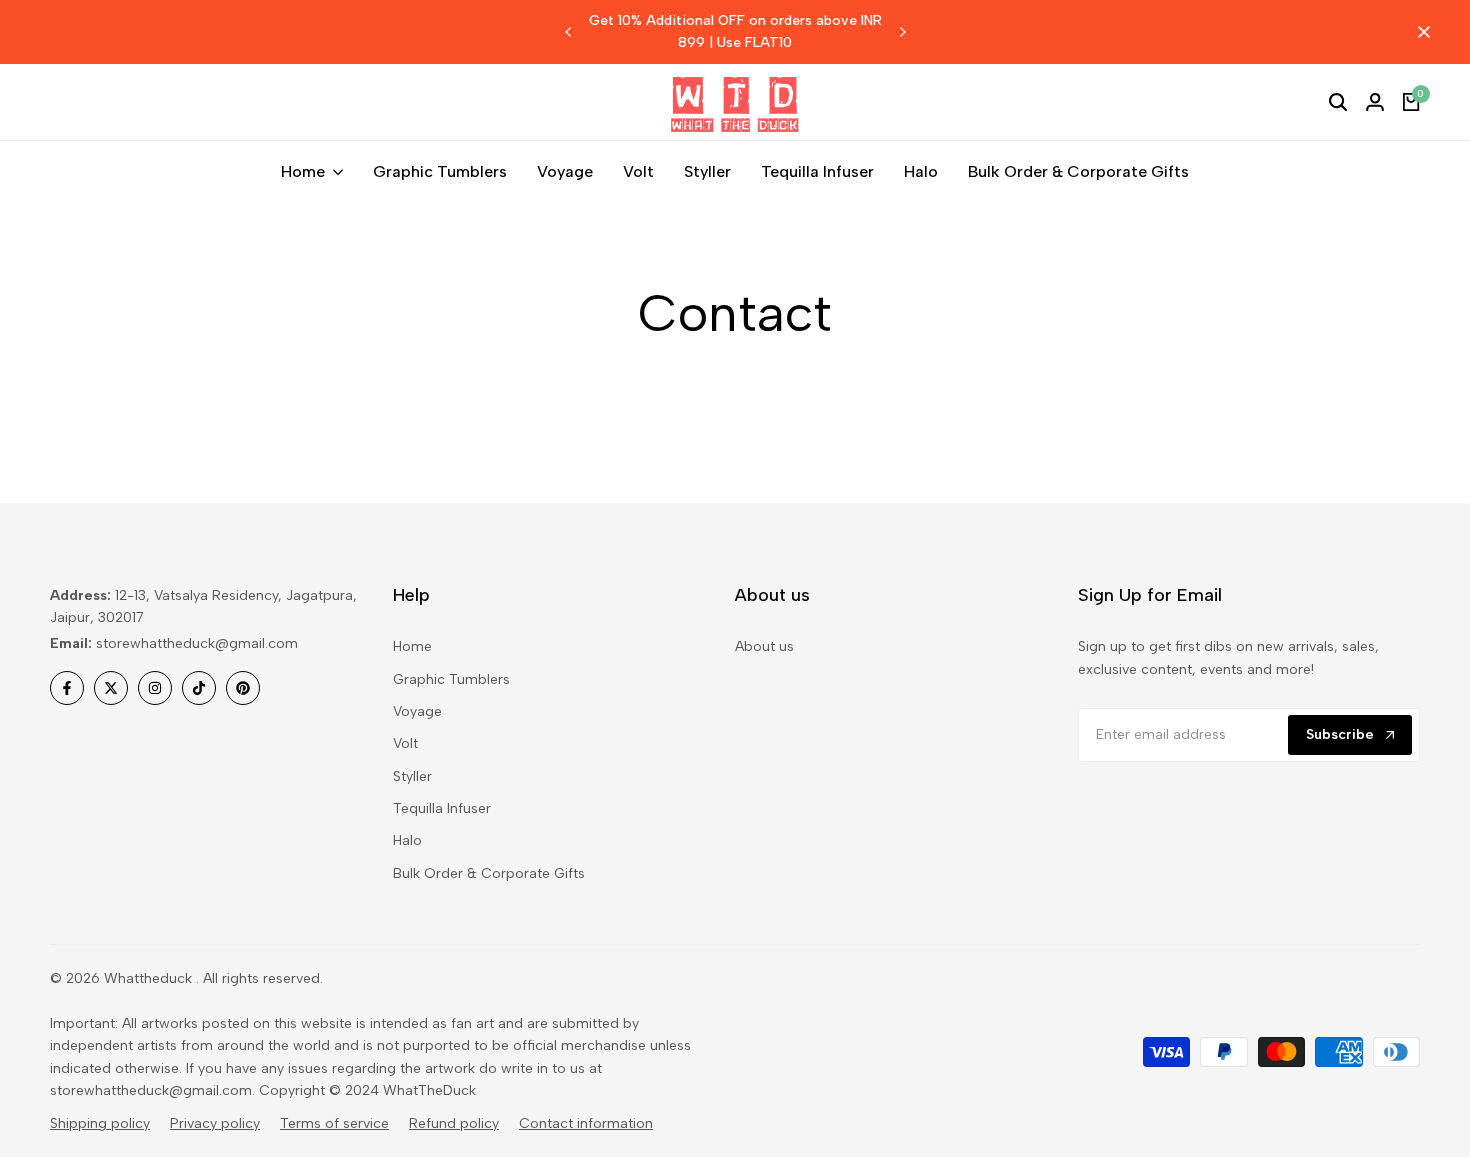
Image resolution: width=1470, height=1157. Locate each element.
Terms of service (334, 1123)
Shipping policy (100, 1123)
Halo (407, 840)
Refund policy (454, 1123)
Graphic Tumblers (451, 679)
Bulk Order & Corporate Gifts (489, 873)
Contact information (586, 1123)
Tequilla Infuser (442, 808)
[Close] (1420, 32)
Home (412, 646)
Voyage (417, 711)
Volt (405, 743)
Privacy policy (215, 1123)
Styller (412, 776)
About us (764, 646)
